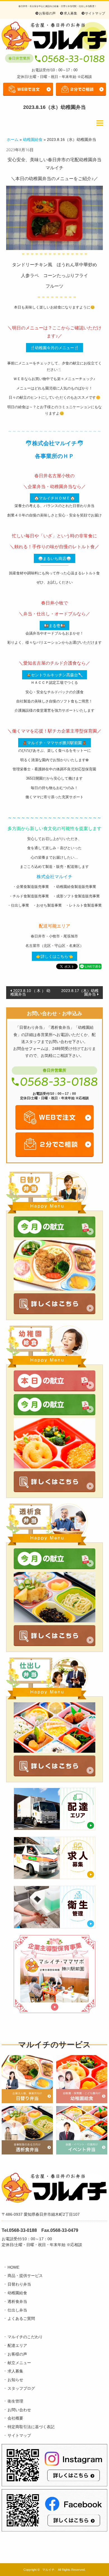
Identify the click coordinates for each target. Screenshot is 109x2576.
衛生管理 (15, 2401)
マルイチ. (49, 2570)
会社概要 (15, 2418)
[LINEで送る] (90, 966)
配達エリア (17, 2345)
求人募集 (70, 13)
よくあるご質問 (21, 2318)
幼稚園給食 (33, 139)
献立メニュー (19, 2363)
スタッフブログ (21, 2388)
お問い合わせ (19, 2410)
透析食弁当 (17, 2301)
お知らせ (15, 2380)
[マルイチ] (54, 36)
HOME (13, 2267)
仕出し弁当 (17, 2310)
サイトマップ (95, 13)
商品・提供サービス (25, 2276)
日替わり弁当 (19, 2284)
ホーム (13, 139)
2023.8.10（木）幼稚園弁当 (30, 992)
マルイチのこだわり (25, 2337)
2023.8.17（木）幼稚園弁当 (80, 992)
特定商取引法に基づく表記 (31, 2427)
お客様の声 (47, 13)
